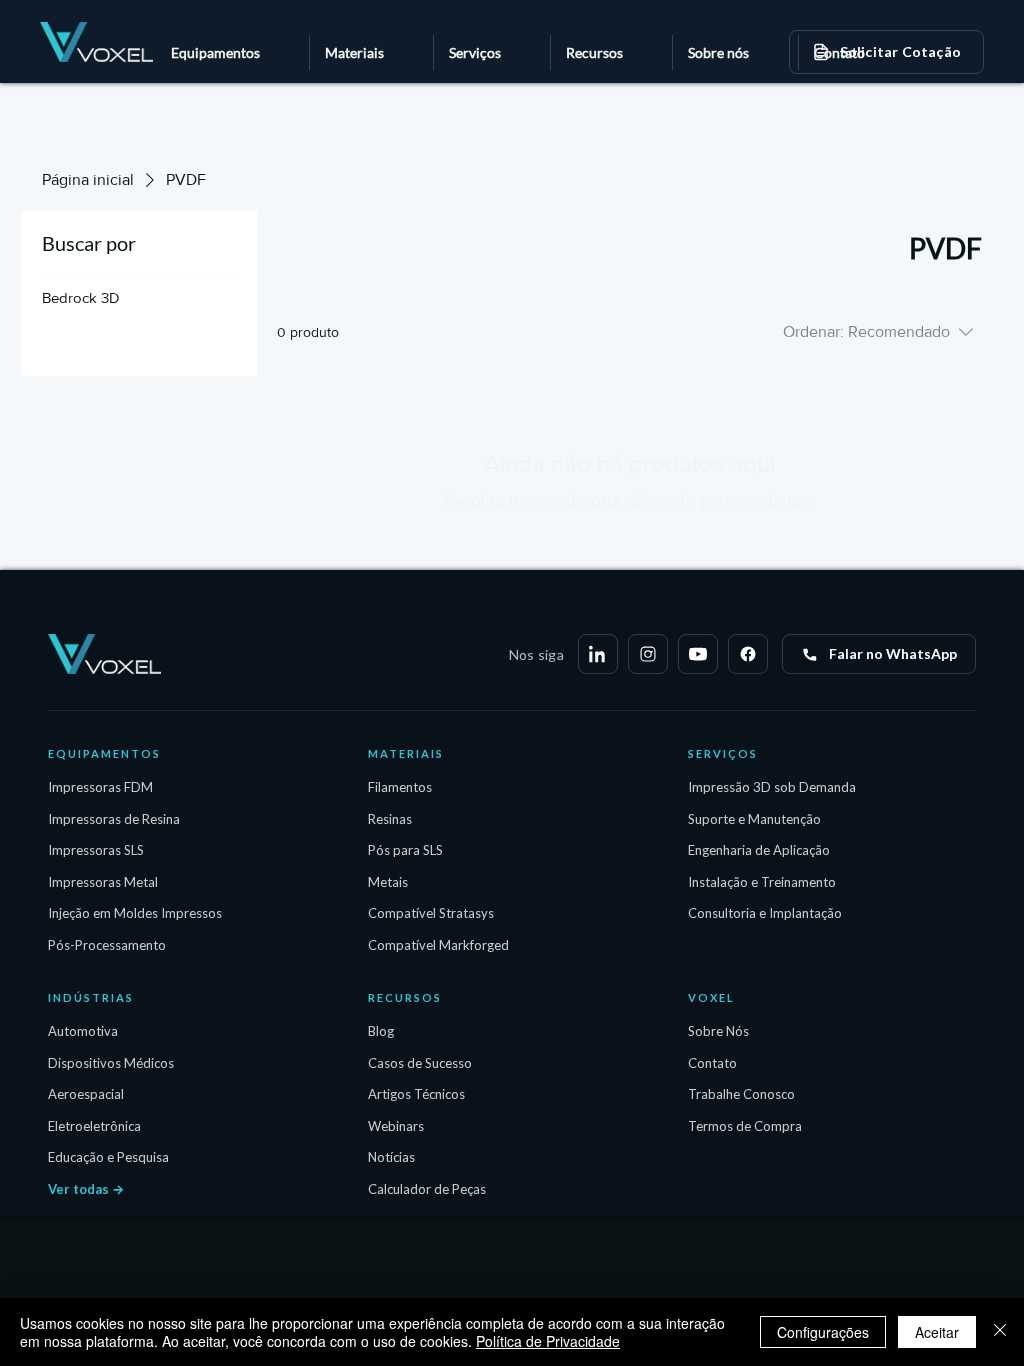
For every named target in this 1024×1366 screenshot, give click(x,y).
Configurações (823, 1332)
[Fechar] (1000, 1332)
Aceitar (937, 1332)
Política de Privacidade (548, 1341)
